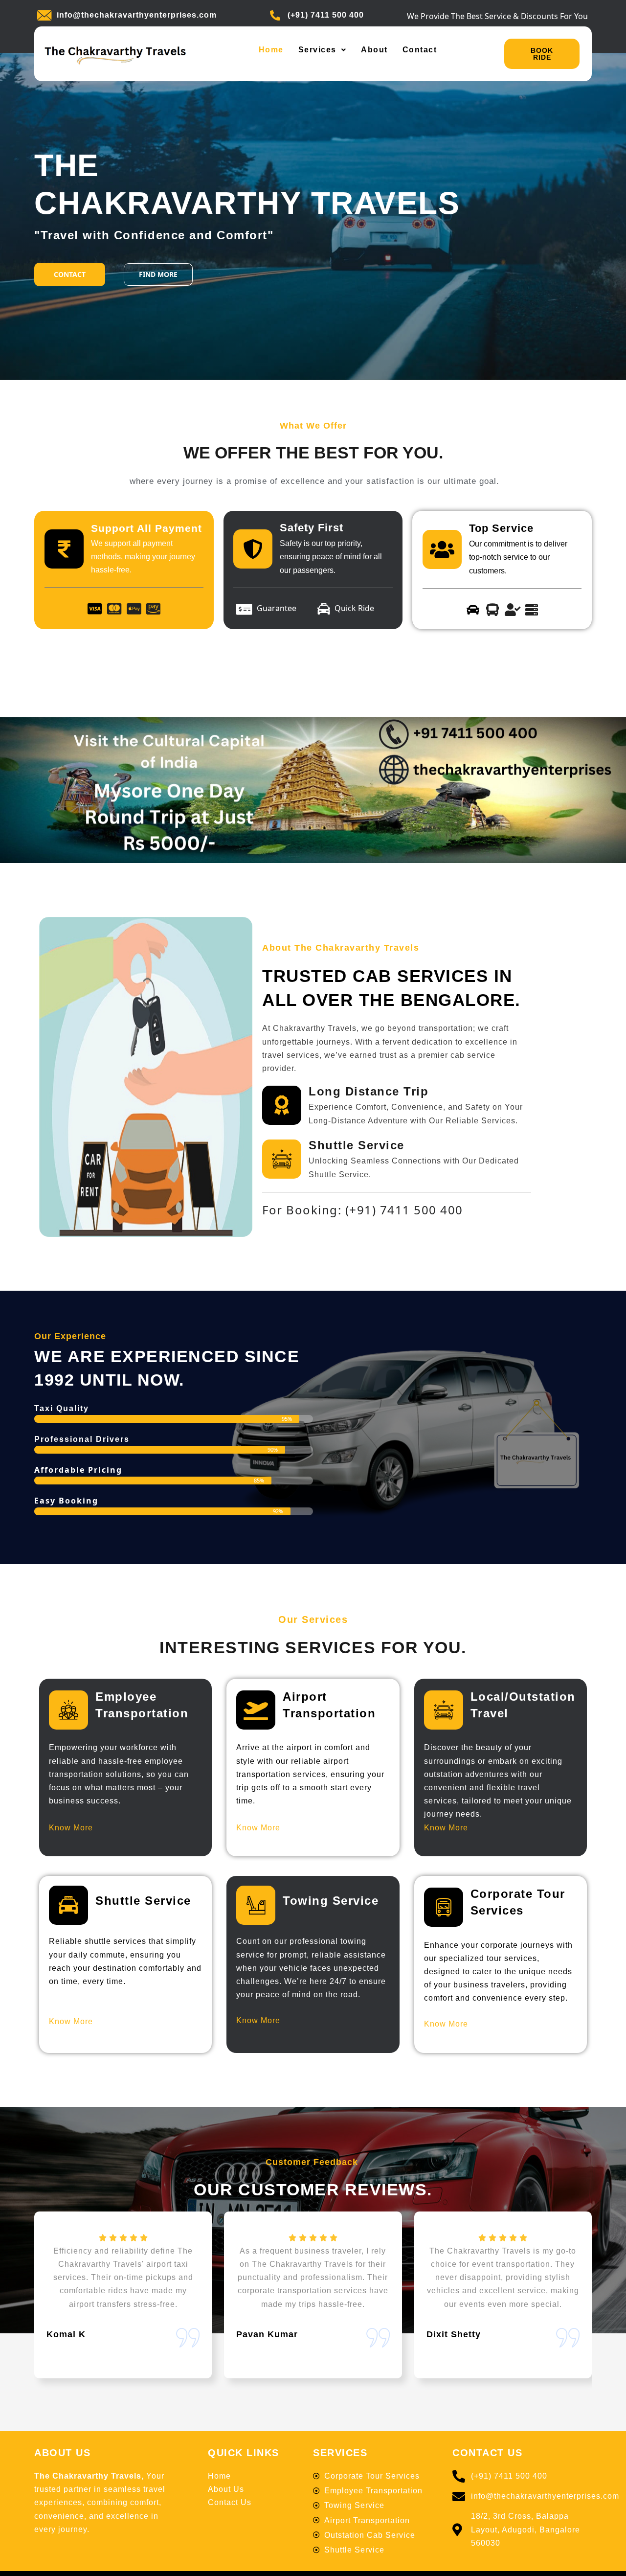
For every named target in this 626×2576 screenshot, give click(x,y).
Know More (71, 1828)
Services (317, 50)
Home (271, 50)
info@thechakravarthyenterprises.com (137, 15)
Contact (420, 50)
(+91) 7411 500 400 (326, 15)
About (374, 50)
